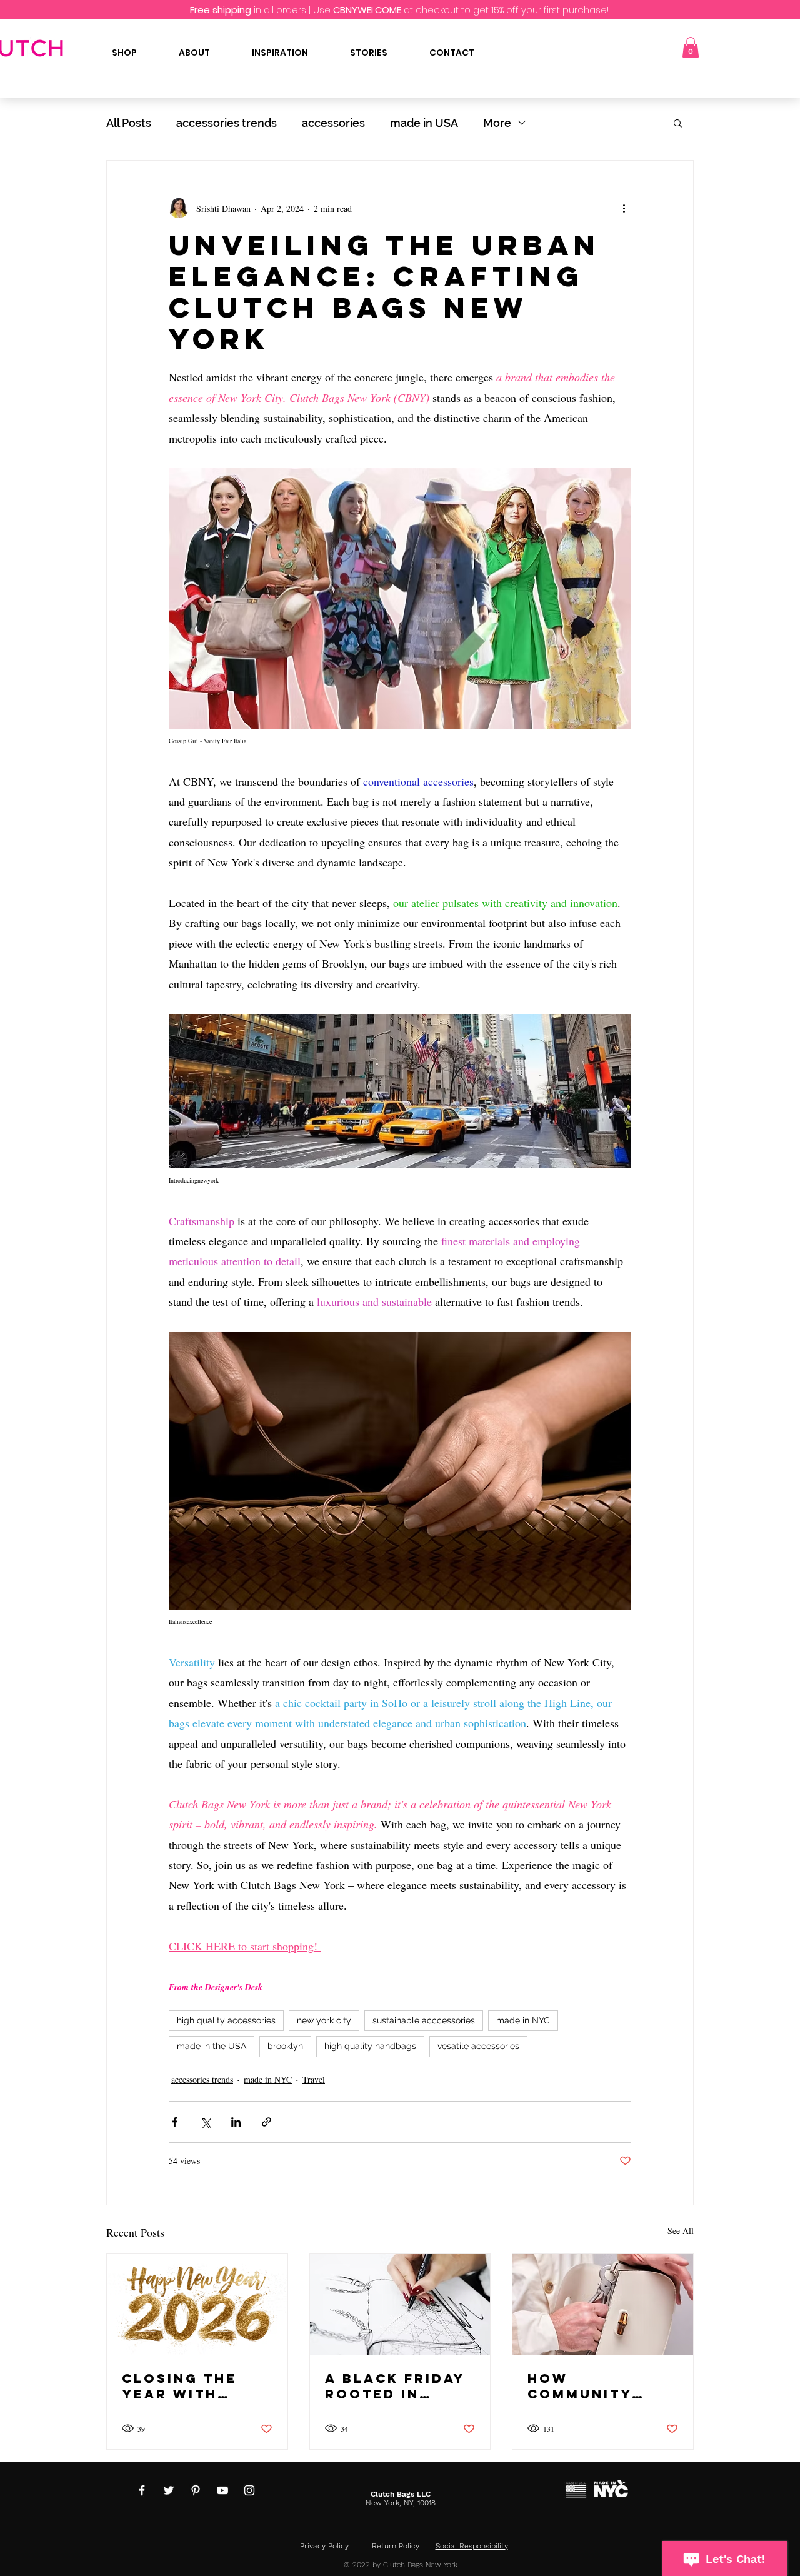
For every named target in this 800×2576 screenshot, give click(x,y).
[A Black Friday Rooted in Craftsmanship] (400, 2305)
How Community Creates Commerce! (580, 2386)
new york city (324, 2020)
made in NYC (523, 2020)
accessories (333, 123)
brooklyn (285, 2046)
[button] (691, 47)
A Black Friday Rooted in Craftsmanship (397, 2386)
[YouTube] (222, 2490)
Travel (314, 2079)
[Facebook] (142, 2490)
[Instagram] (249, 2490)
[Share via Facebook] (175, 2122)
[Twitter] (169, 2490)
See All (681, 2231)
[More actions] (624, 208)
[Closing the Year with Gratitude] (197, 2305)
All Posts (129, 123)
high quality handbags (370, 2046)
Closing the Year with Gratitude (179, 2386)
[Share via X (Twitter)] (205, 2122)
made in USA (424, 123)
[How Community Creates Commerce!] (603, 2305)
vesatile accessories (478, 2046)
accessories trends (227, 123)
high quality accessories (226, 2020)
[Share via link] (267, 2122)
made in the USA (212, 2046)
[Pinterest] (196, 2490)
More (497, 123)
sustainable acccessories (424, 2020)
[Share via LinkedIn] (236, 2122)
